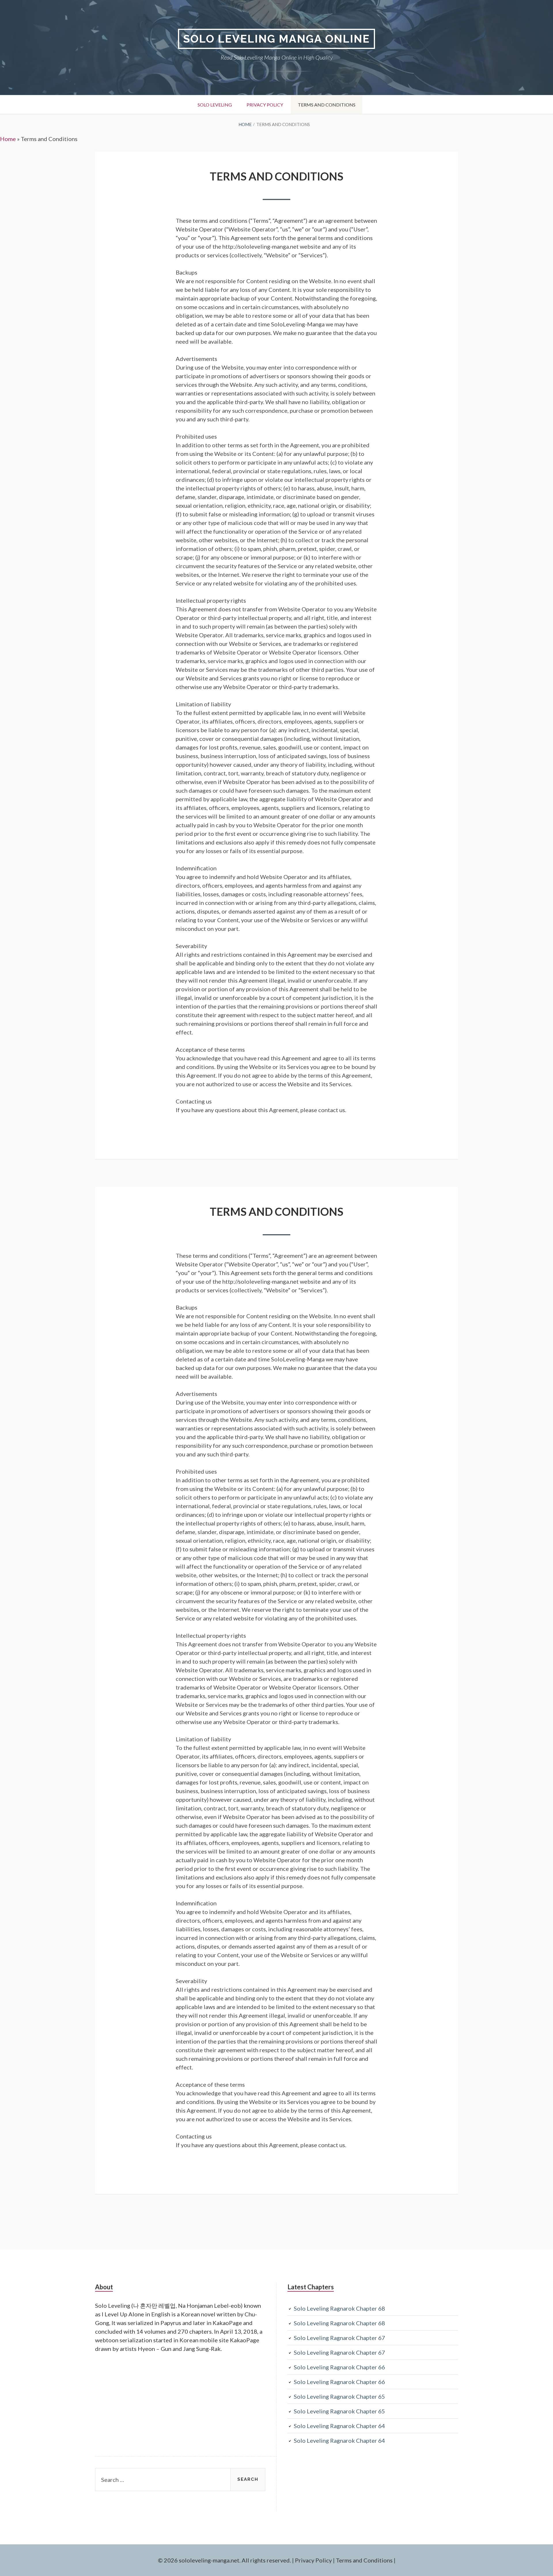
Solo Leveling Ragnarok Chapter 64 (339, 2426)
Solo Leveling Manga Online (276, 39)
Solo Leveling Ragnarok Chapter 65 (339, 2396)
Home (8, 139)
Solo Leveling (215, 105)
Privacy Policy (265, 105)
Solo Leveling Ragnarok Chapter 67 (339, 2338)
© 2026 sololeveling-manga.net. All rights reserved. (224, 2560)
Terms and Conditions (327, 105)
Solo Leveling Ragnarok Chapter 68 (339, 2308)
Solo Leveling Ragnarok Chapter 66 (339, 2367)
